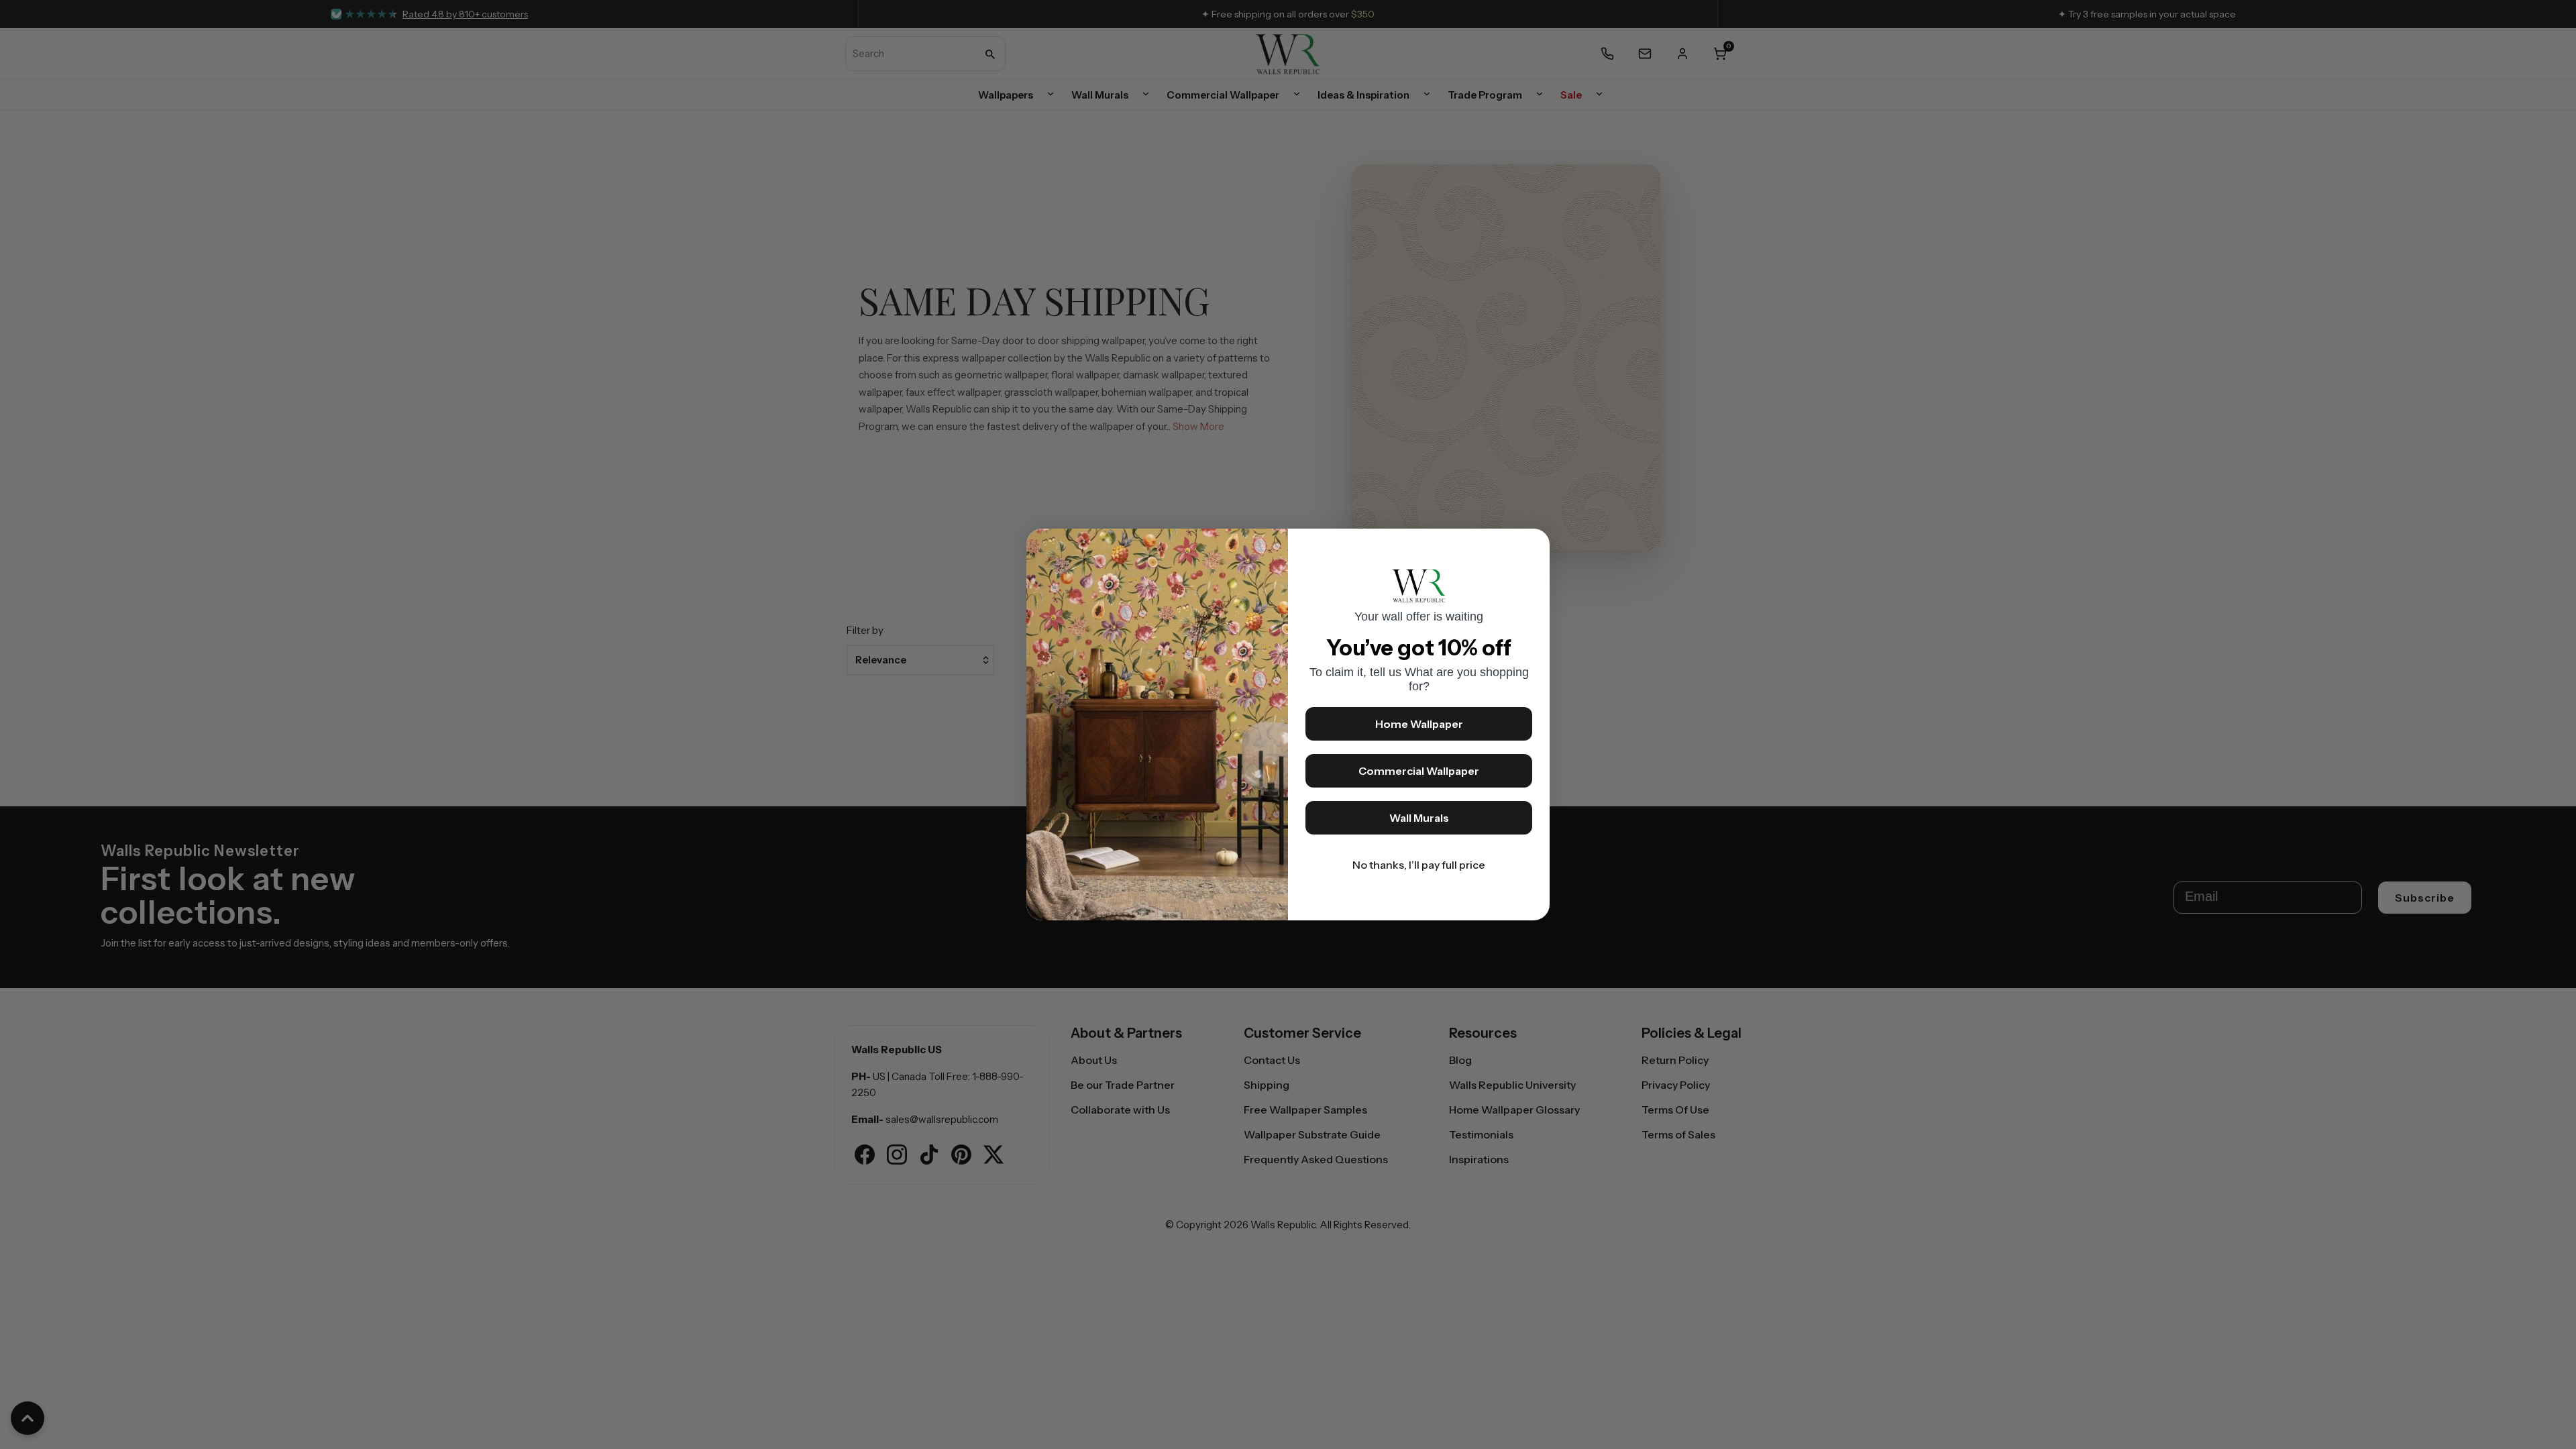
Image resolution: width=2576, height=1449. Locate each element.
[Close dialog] (1533, 545)
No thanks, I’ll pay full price (1419, 865)
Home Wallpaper (1419, 724)
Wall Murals (1419, 818)
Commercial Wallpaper (1419, 771)
